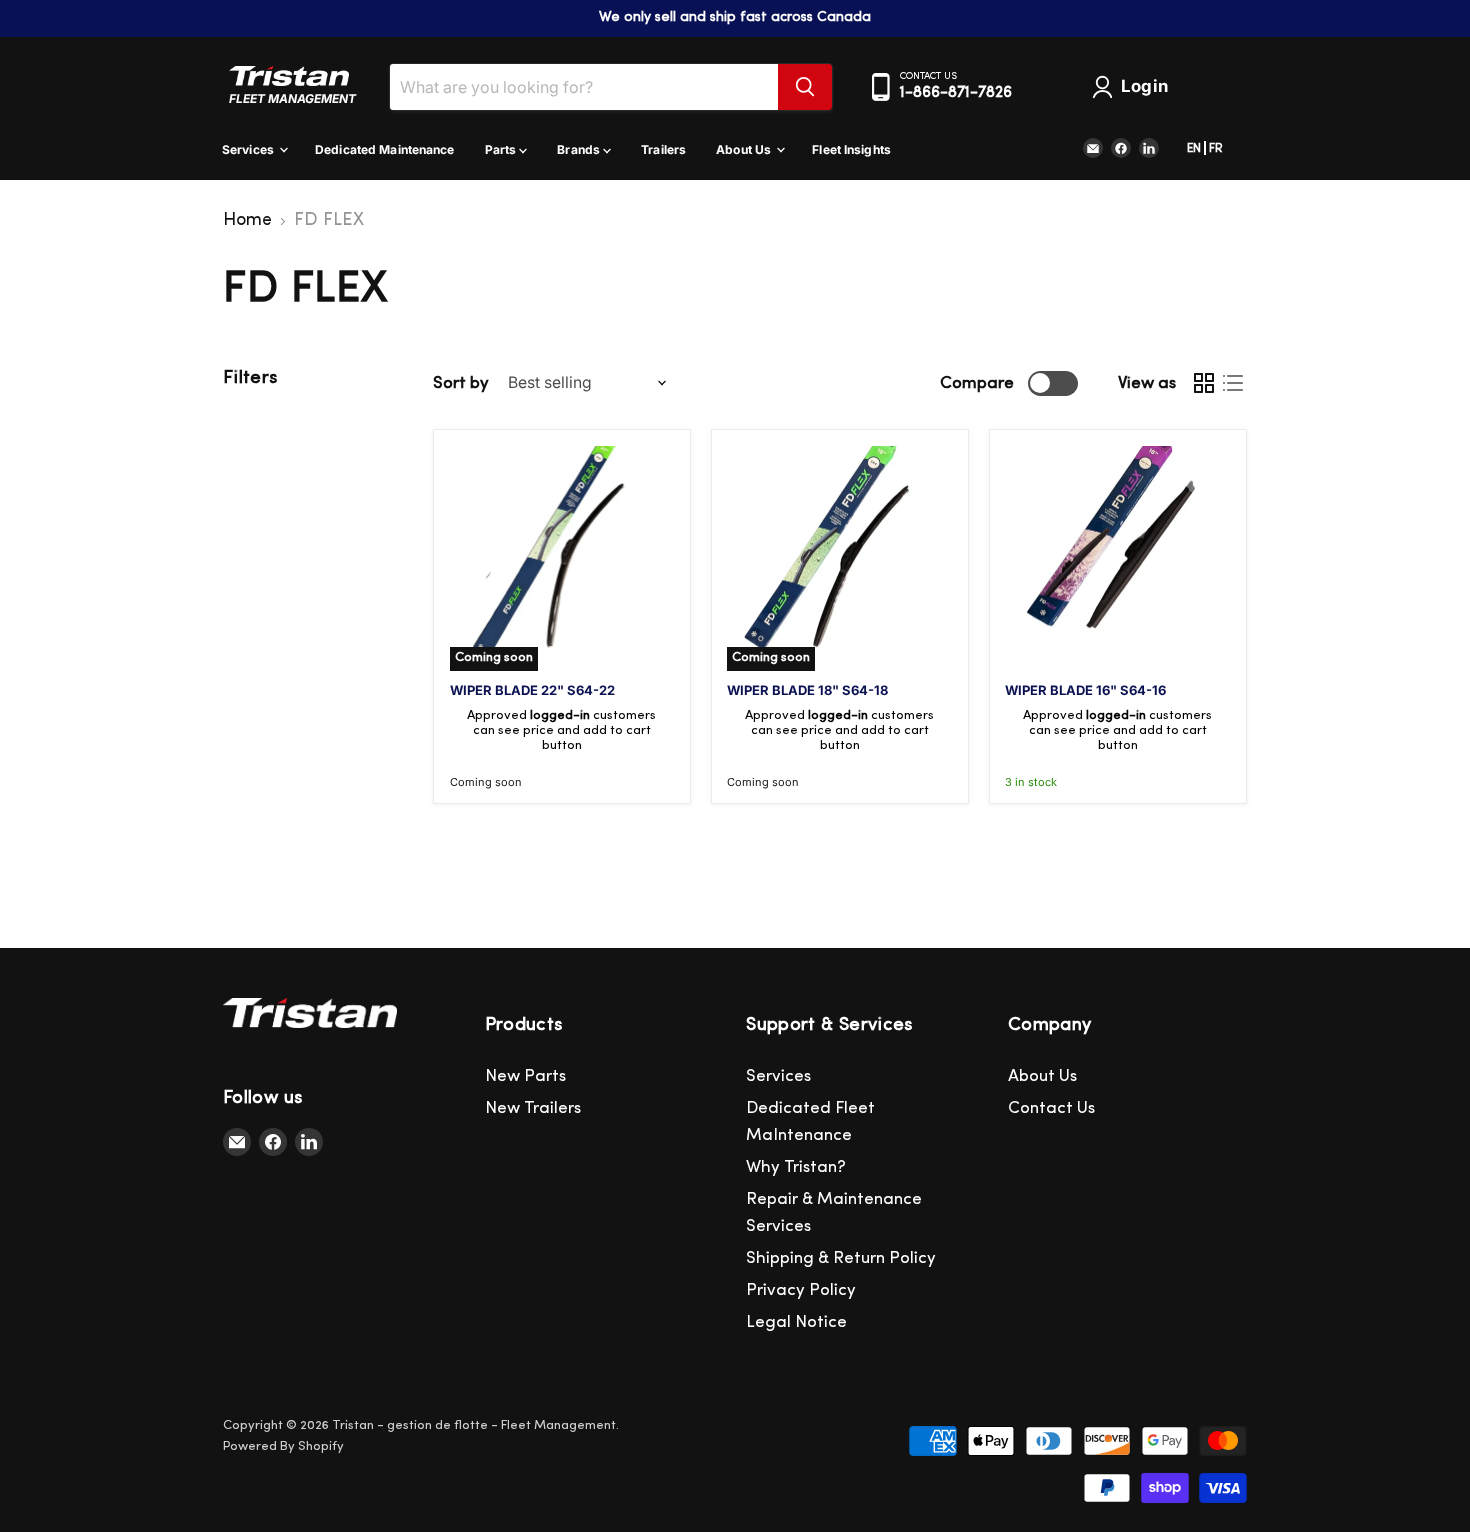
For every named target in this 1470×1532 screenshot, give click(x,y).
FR (1216, 149)
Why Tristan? (796, 1167)
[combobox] (584, 87)
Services (249, 149)
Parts (502, 149)
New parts (525, 1076)
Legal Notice (796, 1322)
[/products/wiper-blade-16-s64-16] (1117, 558)
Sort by (461, 383)
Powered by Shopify (283, 1446)
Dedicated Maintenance (385, 149)
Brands (580, 149)
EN (1194, 149)
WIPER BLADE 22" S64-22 (532, 690)
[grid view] (1203, 383)
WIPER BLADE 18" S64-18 (807, 690)
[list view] (1232, 383)
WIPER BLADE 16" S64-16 (1085, 690)
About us (1042, 1076)
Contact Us (1051, 1108)
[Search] (805, 87)
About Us (745, 149)
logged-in (560, 715)
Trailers (663, 149)
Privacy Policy (801, 1290)
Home (247, 221)
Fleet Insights (851, 149)
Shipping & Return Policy (841, 1258)
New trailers (533, 1108)
